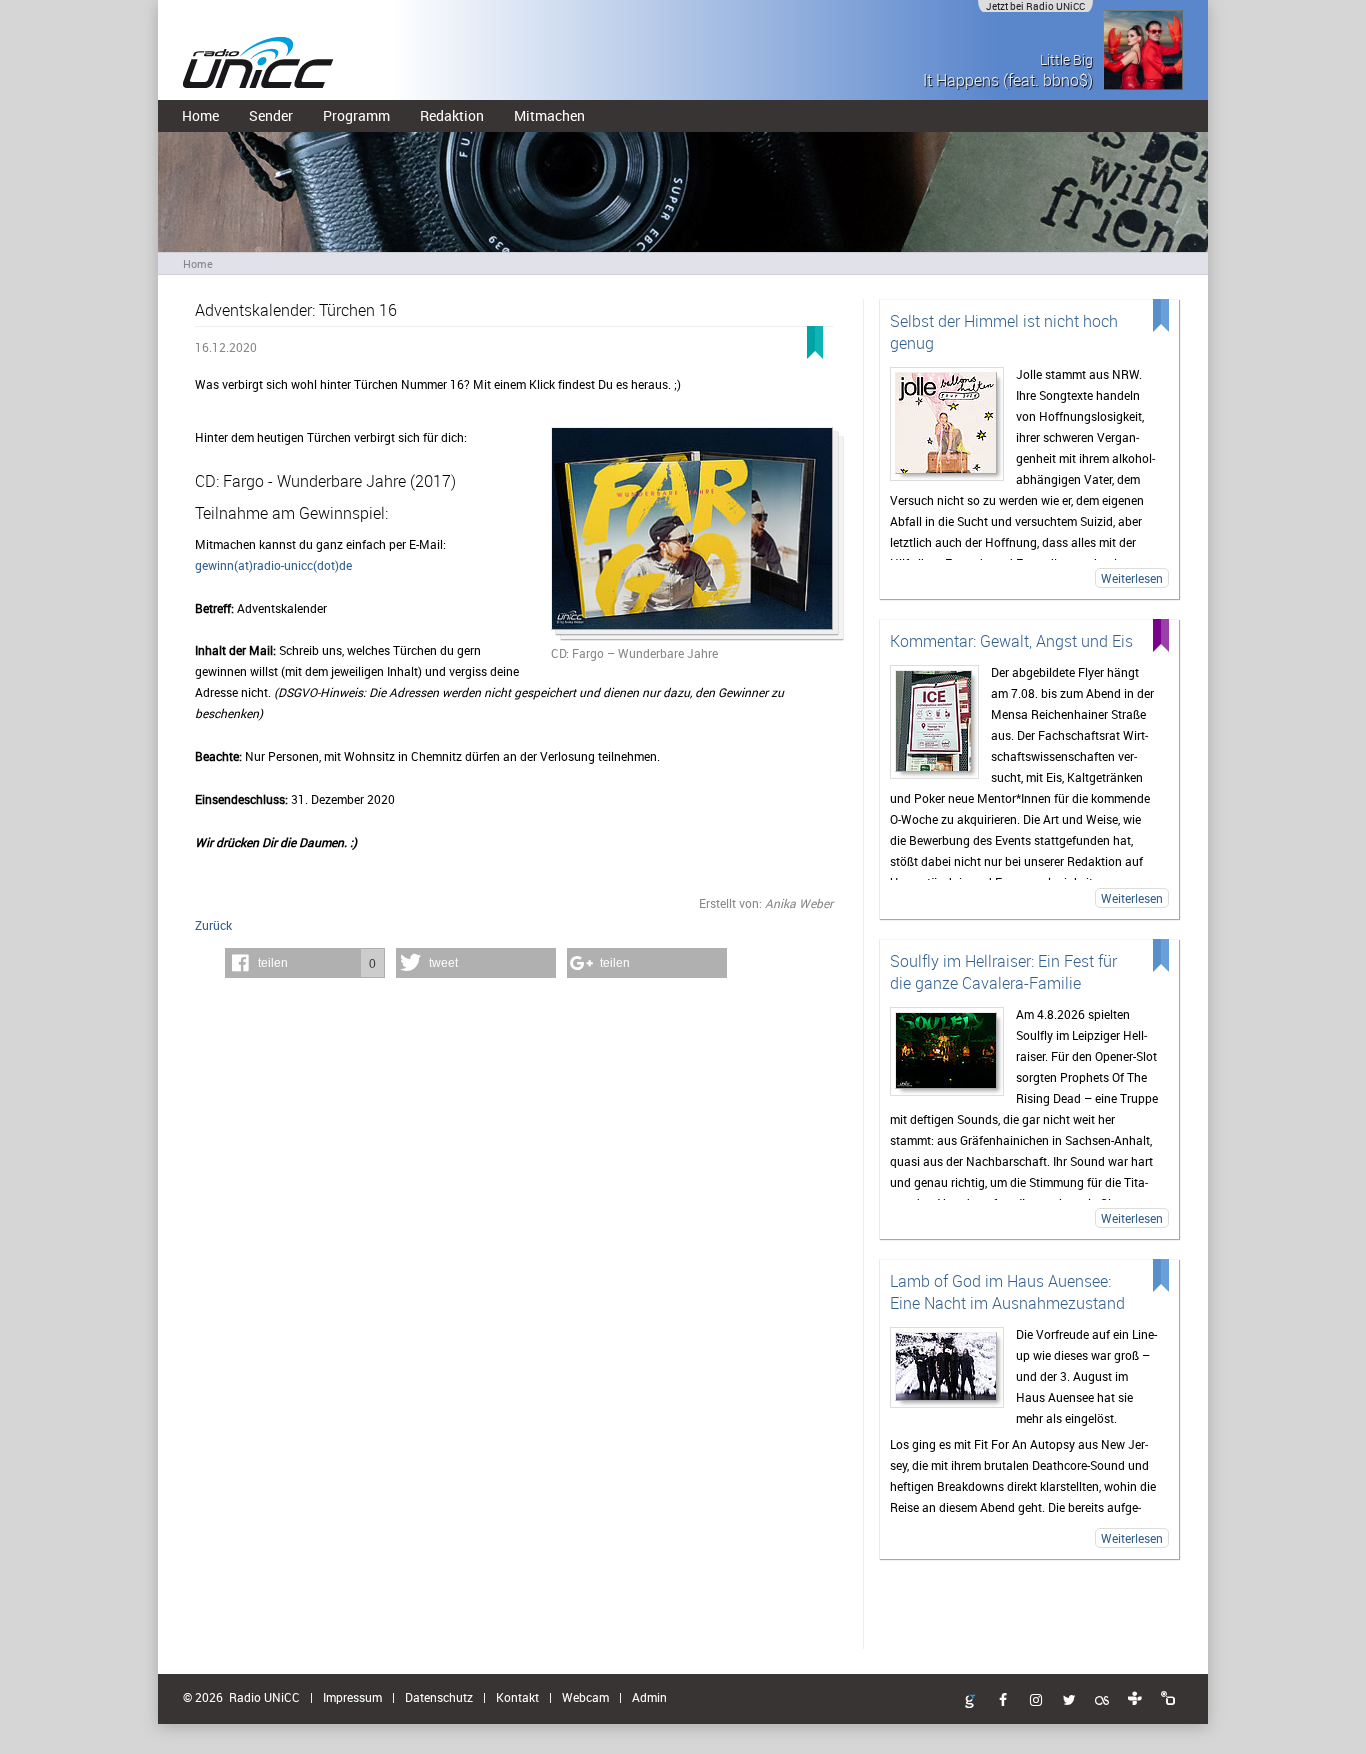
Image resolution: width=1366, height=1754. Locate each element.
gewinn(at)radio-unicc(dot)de (273, 565)
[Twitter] (1069, 1701)
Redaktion (452, 115)
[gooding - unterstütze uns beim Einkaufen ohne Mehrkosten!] (970, 1702)
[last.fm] (1102, 1701)
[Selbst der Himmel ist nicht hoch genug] (947, 424)
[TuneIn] (1135, 1699)
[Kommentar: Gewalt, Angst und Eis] (934, 722)
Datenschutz (439, 1697)
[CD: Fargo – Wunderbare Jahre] (692, 535)
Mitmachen (549, 115)
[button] (305, 963)
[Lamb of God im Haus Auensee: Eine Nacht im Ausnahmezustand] (947, 1367)
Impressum (352, 1697)
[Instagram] (1036, 1701)
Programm (356, 115)
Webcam (585, 1697)
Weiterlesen (1132, 578)
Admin (649, 1697)
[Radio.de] (1168, 1699)
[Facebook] (1003, 1701)
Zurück (213, 925)
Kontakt (517, 1697)
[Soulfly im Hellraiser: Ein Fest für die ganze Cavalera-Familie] (947, 1051)
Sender (271, 115)
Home (200, 115)
